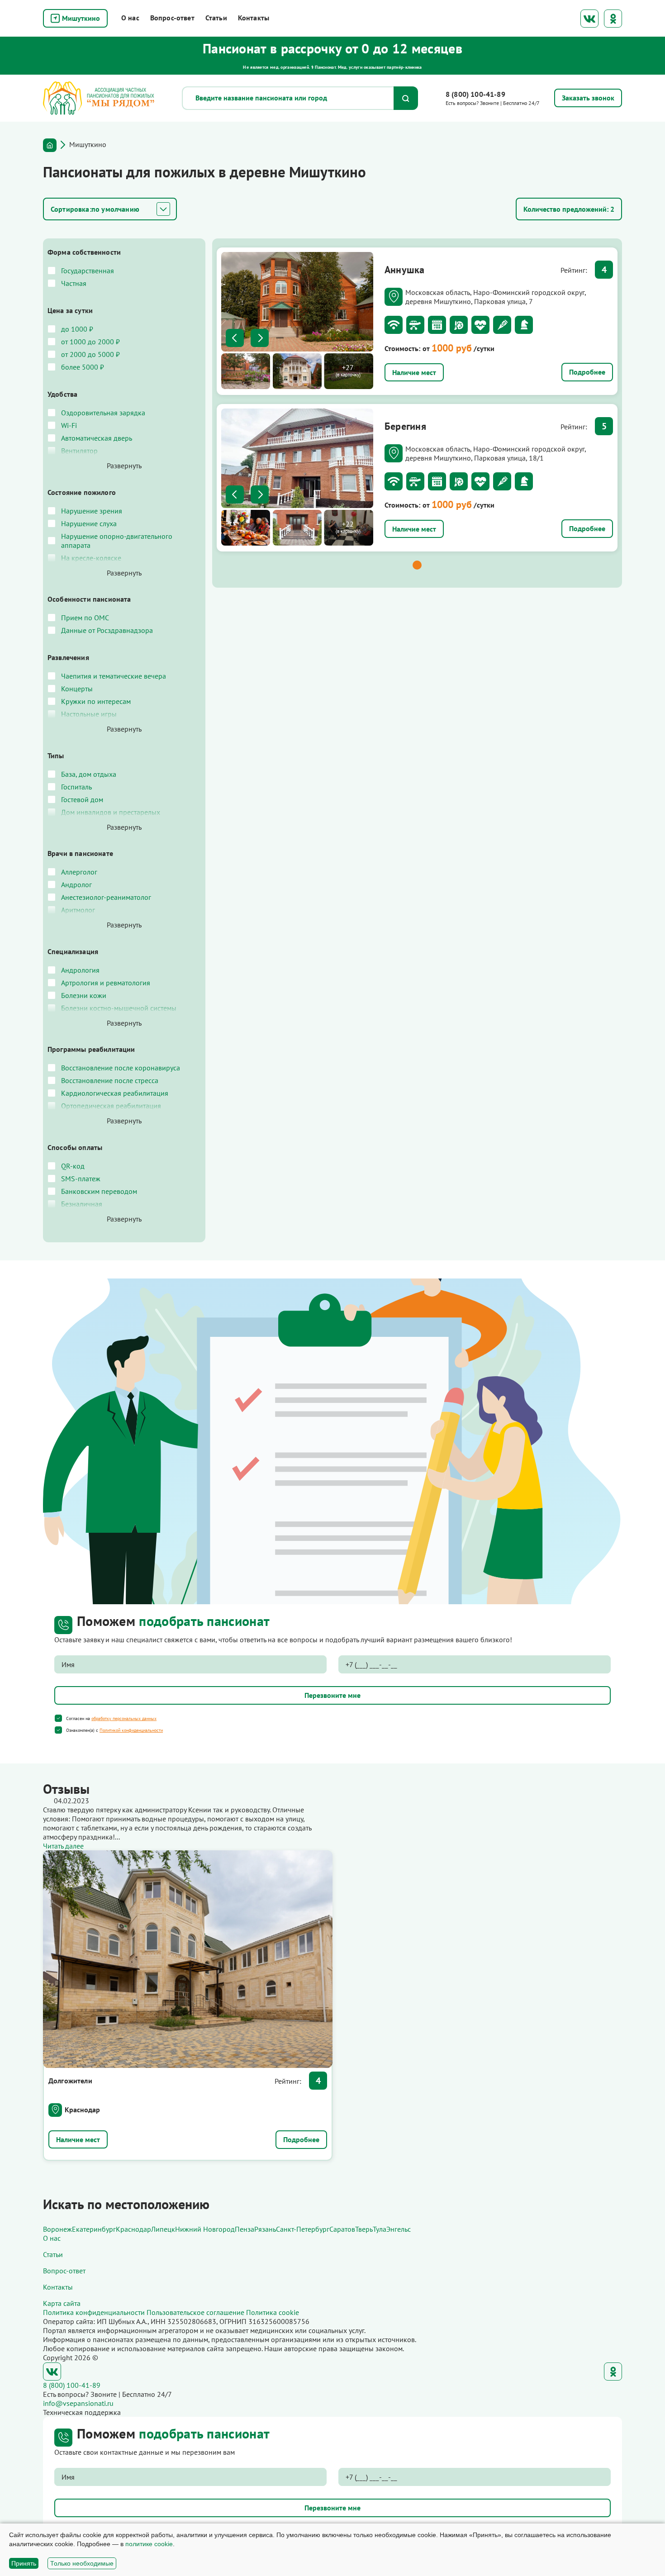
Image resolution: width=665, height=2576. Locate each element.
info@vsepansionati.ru (78, 2403)
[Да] (58, 1718)
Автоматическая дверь (97, 438)
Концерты (77, 689)
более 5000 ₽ (83, 367)
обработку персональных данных (124, 1718)
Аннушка (405, 270)
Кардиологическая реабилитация (115, 1093)
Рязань (265, 2229)
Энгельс (399, 2229)
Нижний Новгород (205, 2229)
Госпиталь (76, 787)
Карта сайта (62, 2303)
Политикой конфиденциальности (131, 1730)
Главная (50, 145)
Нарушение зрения (92, 511)
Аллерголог (79, 872)
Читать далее (63, 1846)
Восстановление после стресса (110, 1080)
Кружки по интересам (96, 701)
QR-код (73, 1166)
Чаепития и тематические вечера (114, 676)
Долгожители (70, 2081)
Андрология (80, 970)
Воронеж (57, 2229)
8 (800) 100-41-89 (475, 94)
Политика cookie (273, 2312)
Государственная (88, 271)
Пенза (245, 2229)
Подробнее (587, 372)
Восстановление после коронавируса (121, 1068)
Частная (74, 283)
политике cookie (149, 2544)
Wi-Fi (69, 425)
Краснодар (82, 2110)
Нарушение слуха (89, 523)
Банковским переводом (99, 1191)
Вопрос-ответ (172, 18)
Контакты (254, 18)
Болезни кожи (84, 995)
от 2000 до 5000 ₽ (90, 354)
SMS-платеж (81, 1179)
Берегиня (405, 426)
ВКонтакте (589, 19)
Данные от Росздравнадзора (107, 630)
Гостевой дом (82, 799)
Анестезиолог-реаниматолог (106, 897)
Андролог (76, 884)
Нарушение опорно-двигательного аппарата (117, 541)
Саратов (342, 2229)
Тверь (364, 2229)
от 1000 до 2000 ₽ (90, 342)
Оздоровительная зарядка (103, 413)
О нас (130, 18)
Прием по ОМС (85, 618)
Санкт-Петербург (303, 2229)
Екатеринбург (94, 2229)
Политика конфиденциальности (94, 2312)
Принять (24, 2563)
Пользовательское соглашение (195, 2312)
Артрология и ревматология (106, 983)
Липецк (163, 2229)
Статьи (216, 18)
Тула (380, 2229)
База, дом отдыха (89, 774)
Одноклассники (613, 19)
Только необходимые (82, 2563)
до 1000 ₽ (77, 329)
